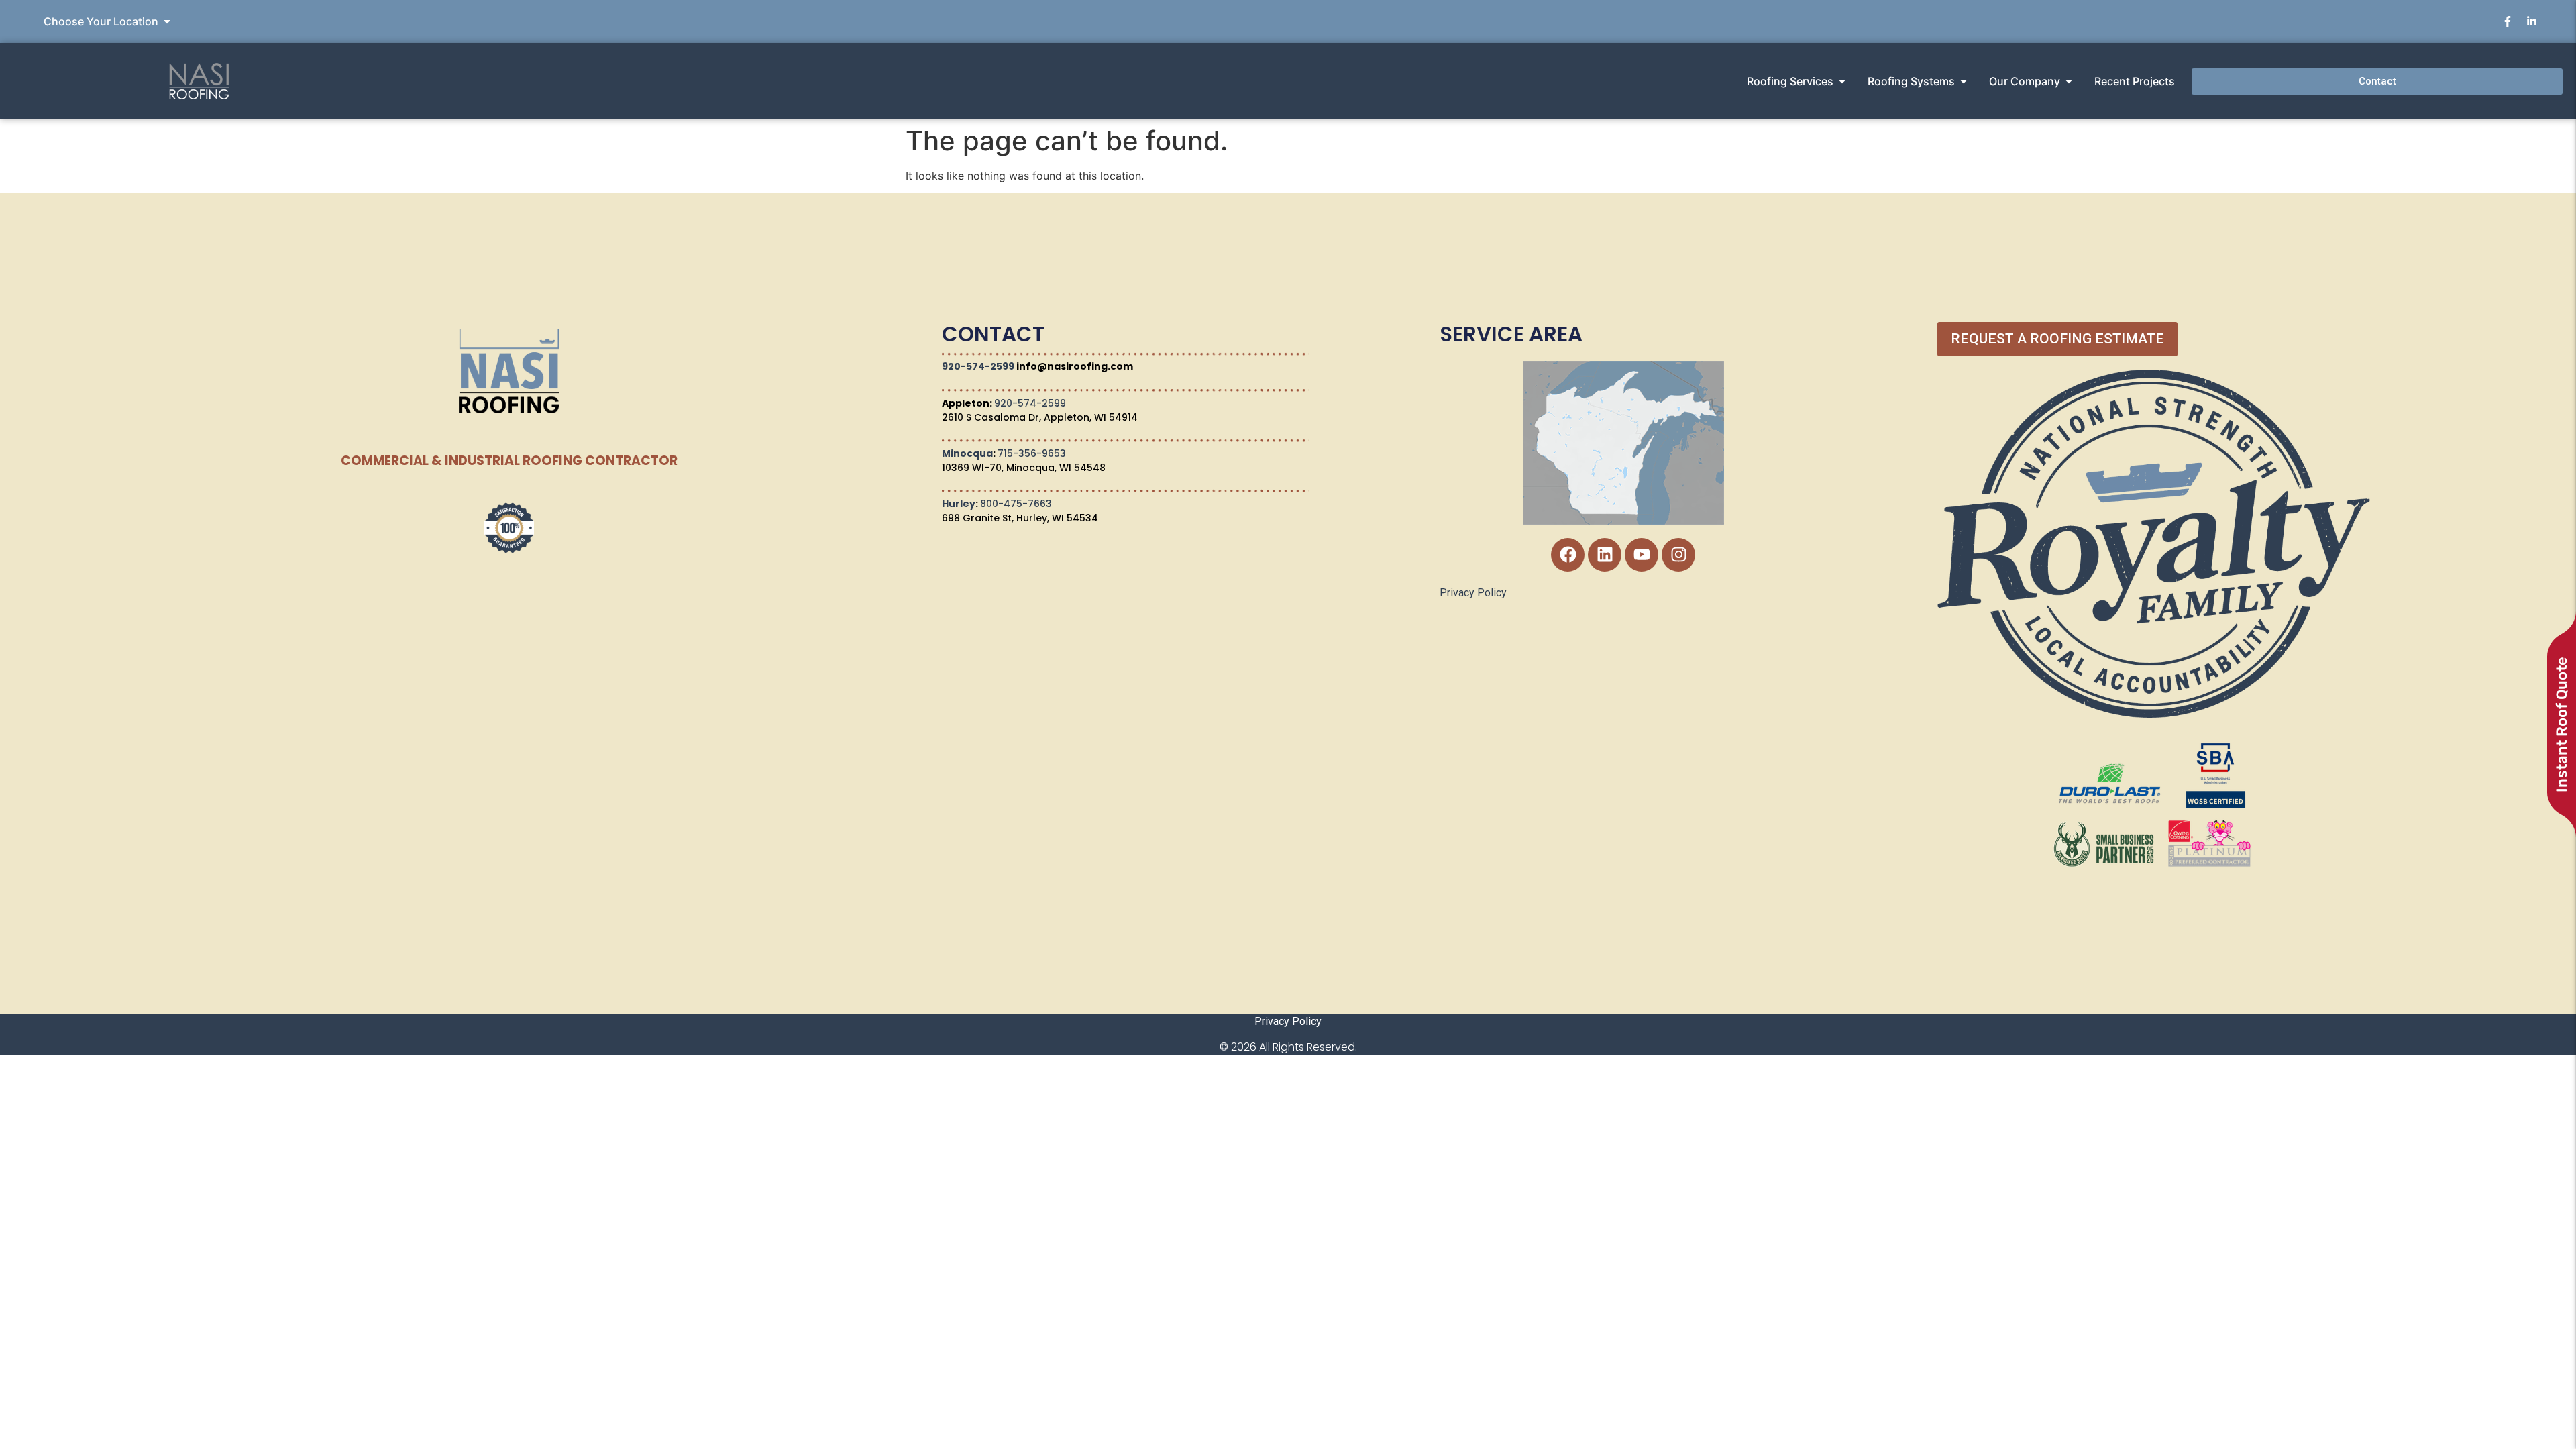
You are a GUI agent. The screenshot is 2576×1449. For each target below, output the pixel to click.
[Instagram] (1678, 555)
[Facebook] (1568, 555)
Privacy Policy (1473, 593)
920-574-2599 (978, 366)
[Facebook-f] (2508, 21)
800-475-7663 (1016, 504)
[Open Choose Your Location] (167, 21)
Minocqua (967, 453)
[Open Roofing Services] (1842, 81)
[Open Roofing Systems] (1964, 81)
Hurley (959, 504)
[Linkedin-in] (2532, 21)
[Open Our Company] (2069, 81)
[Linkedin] (1605, 555)
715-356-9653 (1032, 453)
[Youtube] (1642, 555)
